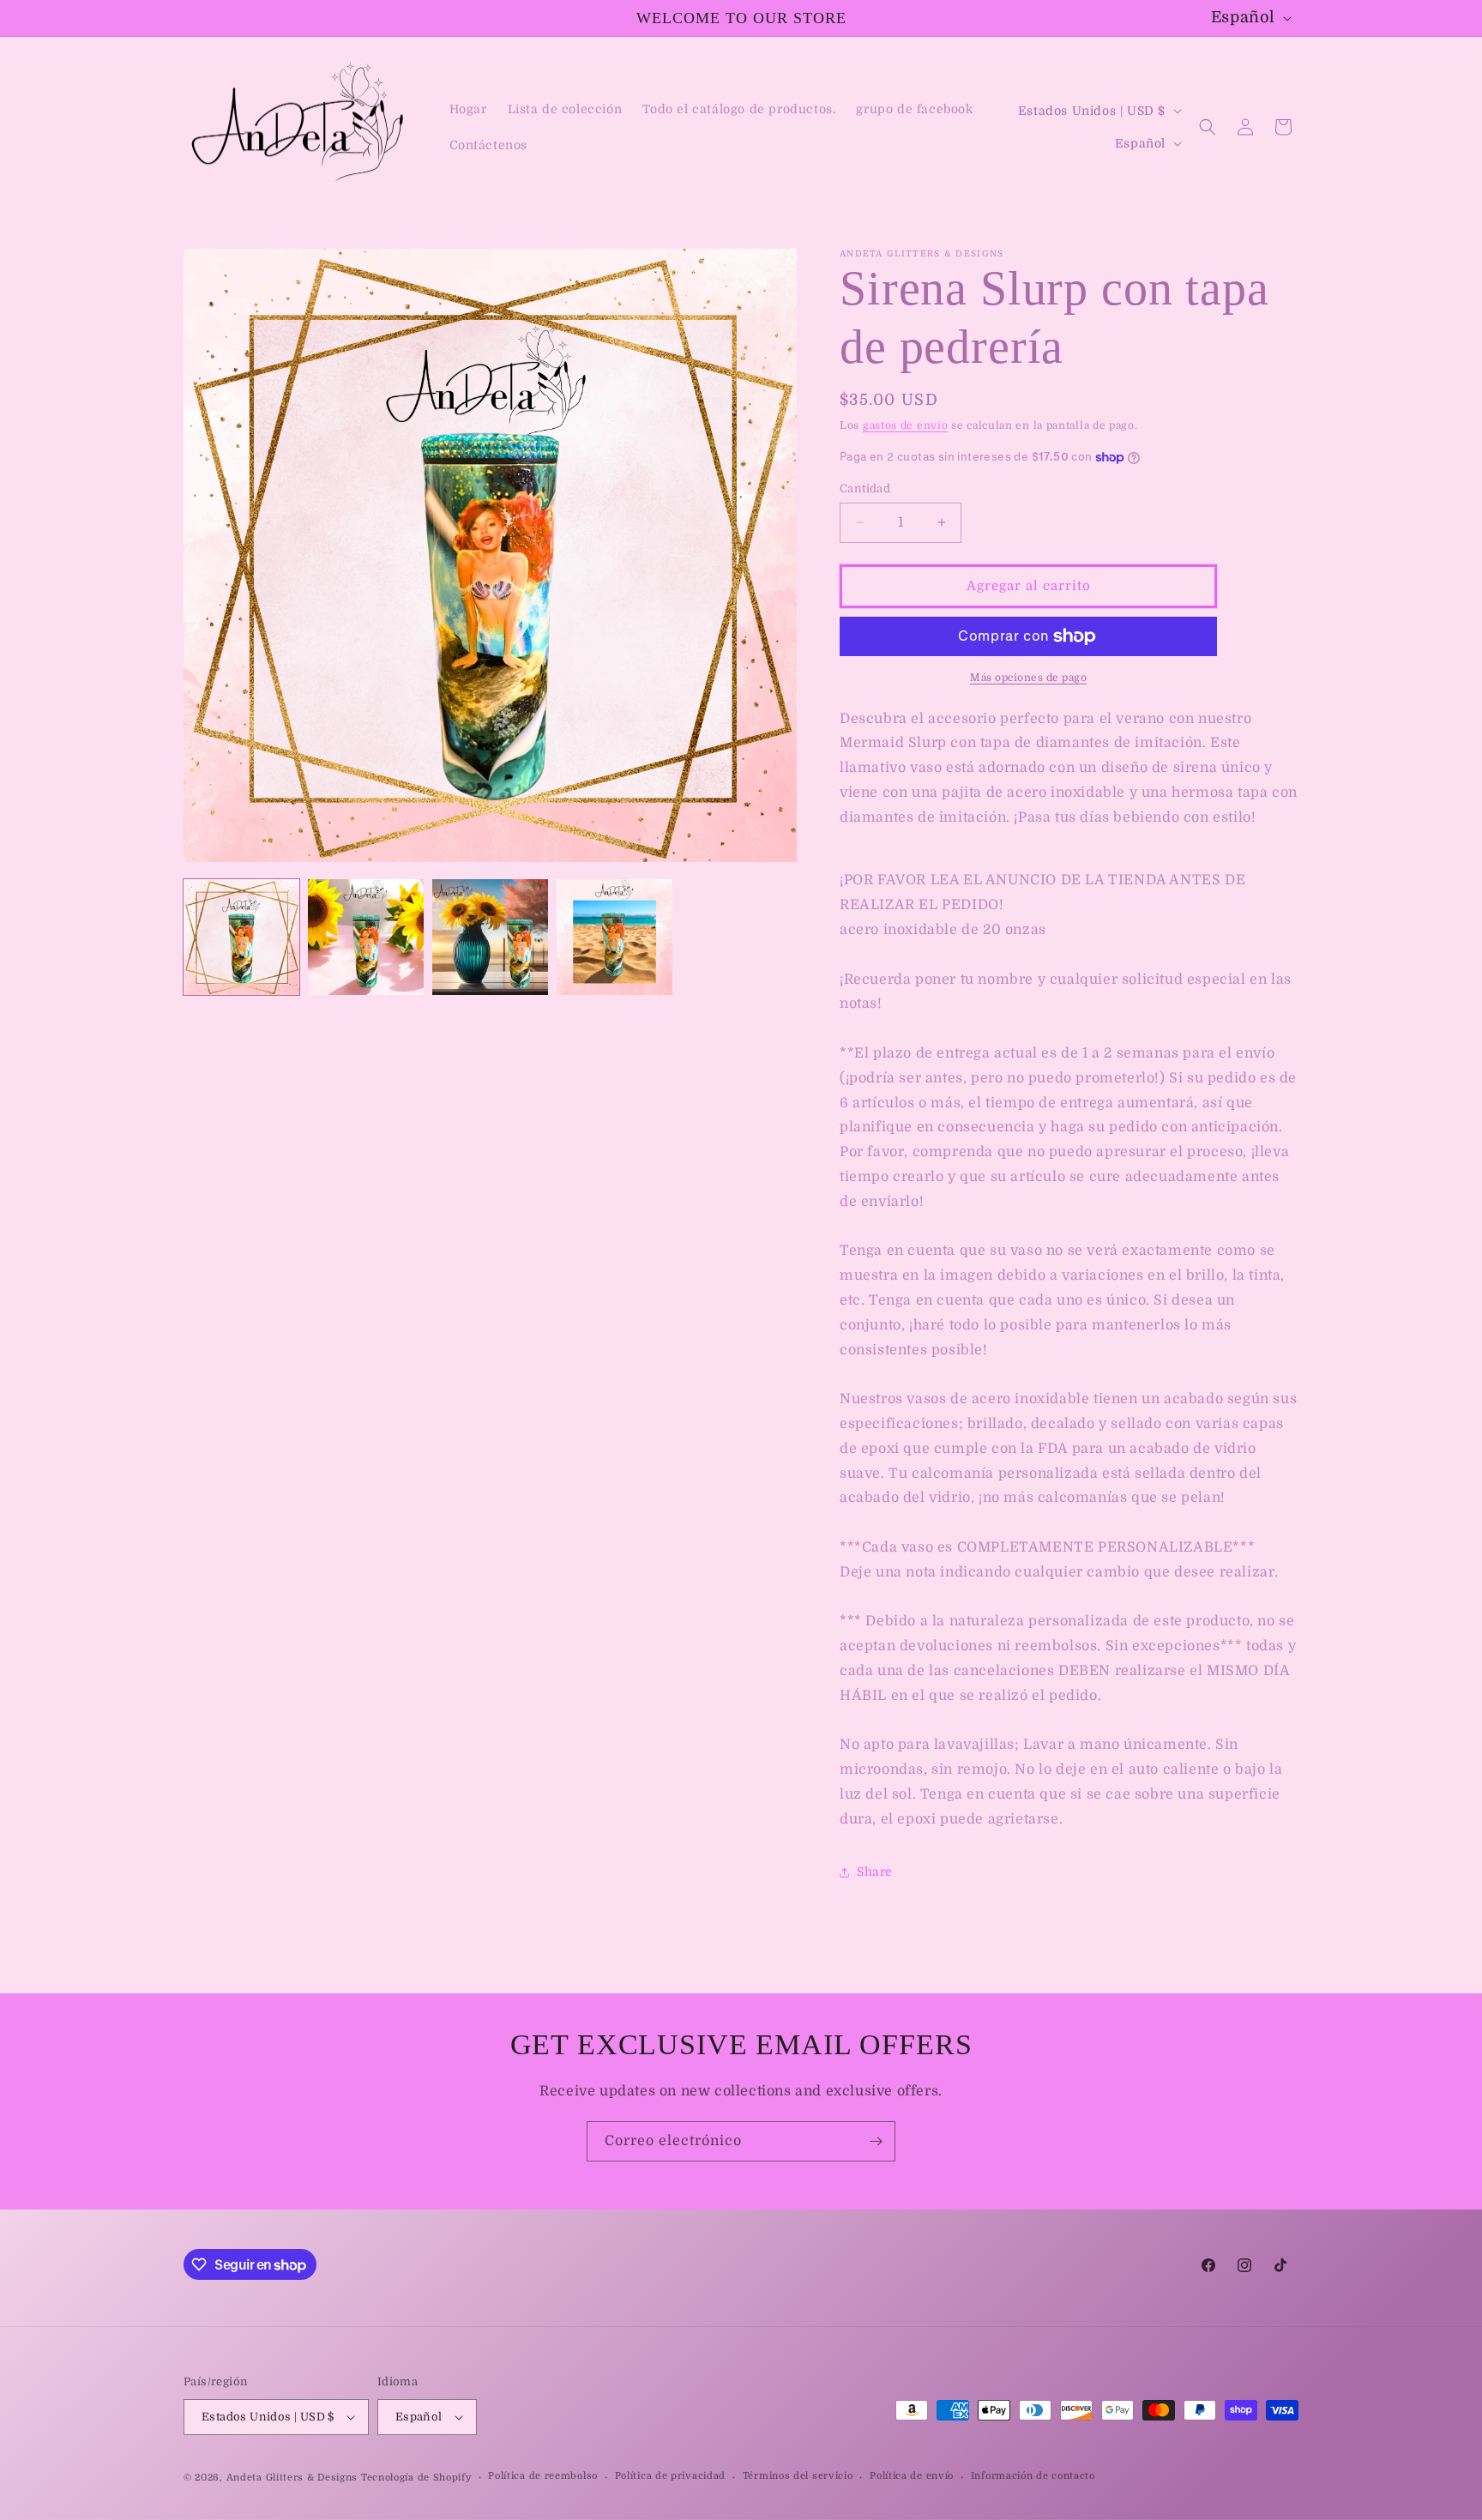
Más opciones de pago (1028, 678)
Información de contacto (1033, 2476)
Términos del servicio (798, 2476)
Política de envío (912, 2476)
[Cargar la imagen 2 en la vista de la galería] (366, 937)
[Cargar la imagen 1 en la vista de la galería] (241, 937)
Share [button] (875, 1872)
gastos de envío (906, 425)
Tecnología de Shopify (416, 2478)
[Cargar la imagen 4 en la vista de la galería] (614, 937)
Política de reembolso (543, 2476)
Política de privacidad (670, 2476)
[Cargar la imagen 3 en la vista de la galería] (490, 937)
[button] (1208, 127)
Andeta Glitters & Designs (292, 2478)
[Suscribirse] (876, 2141)
